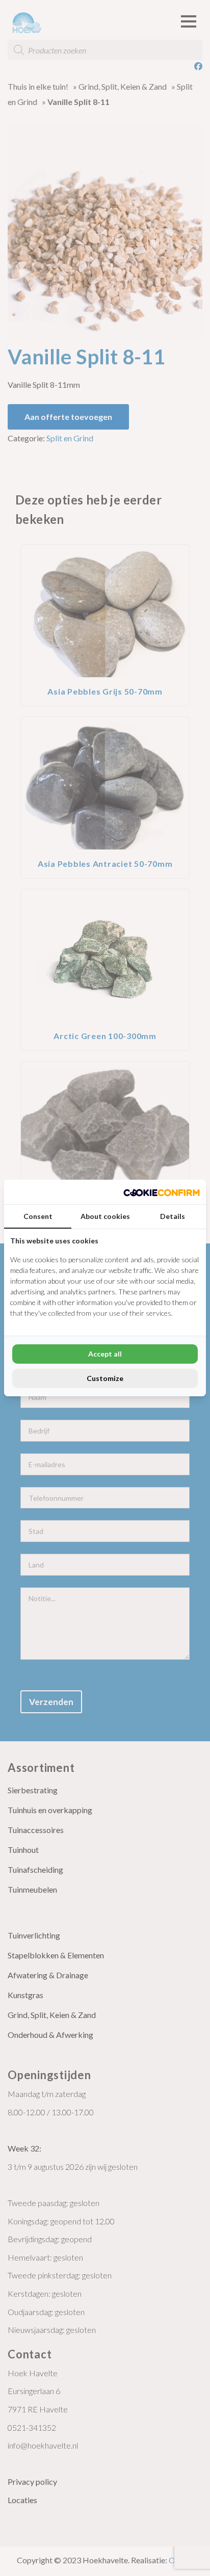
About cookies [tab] (105, 1216)
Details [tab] (173, 1216)
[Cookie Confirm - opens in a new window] (162, 1192)
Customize (105, 1378)
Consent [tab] (38, 1216)
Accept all (105, 1354)
